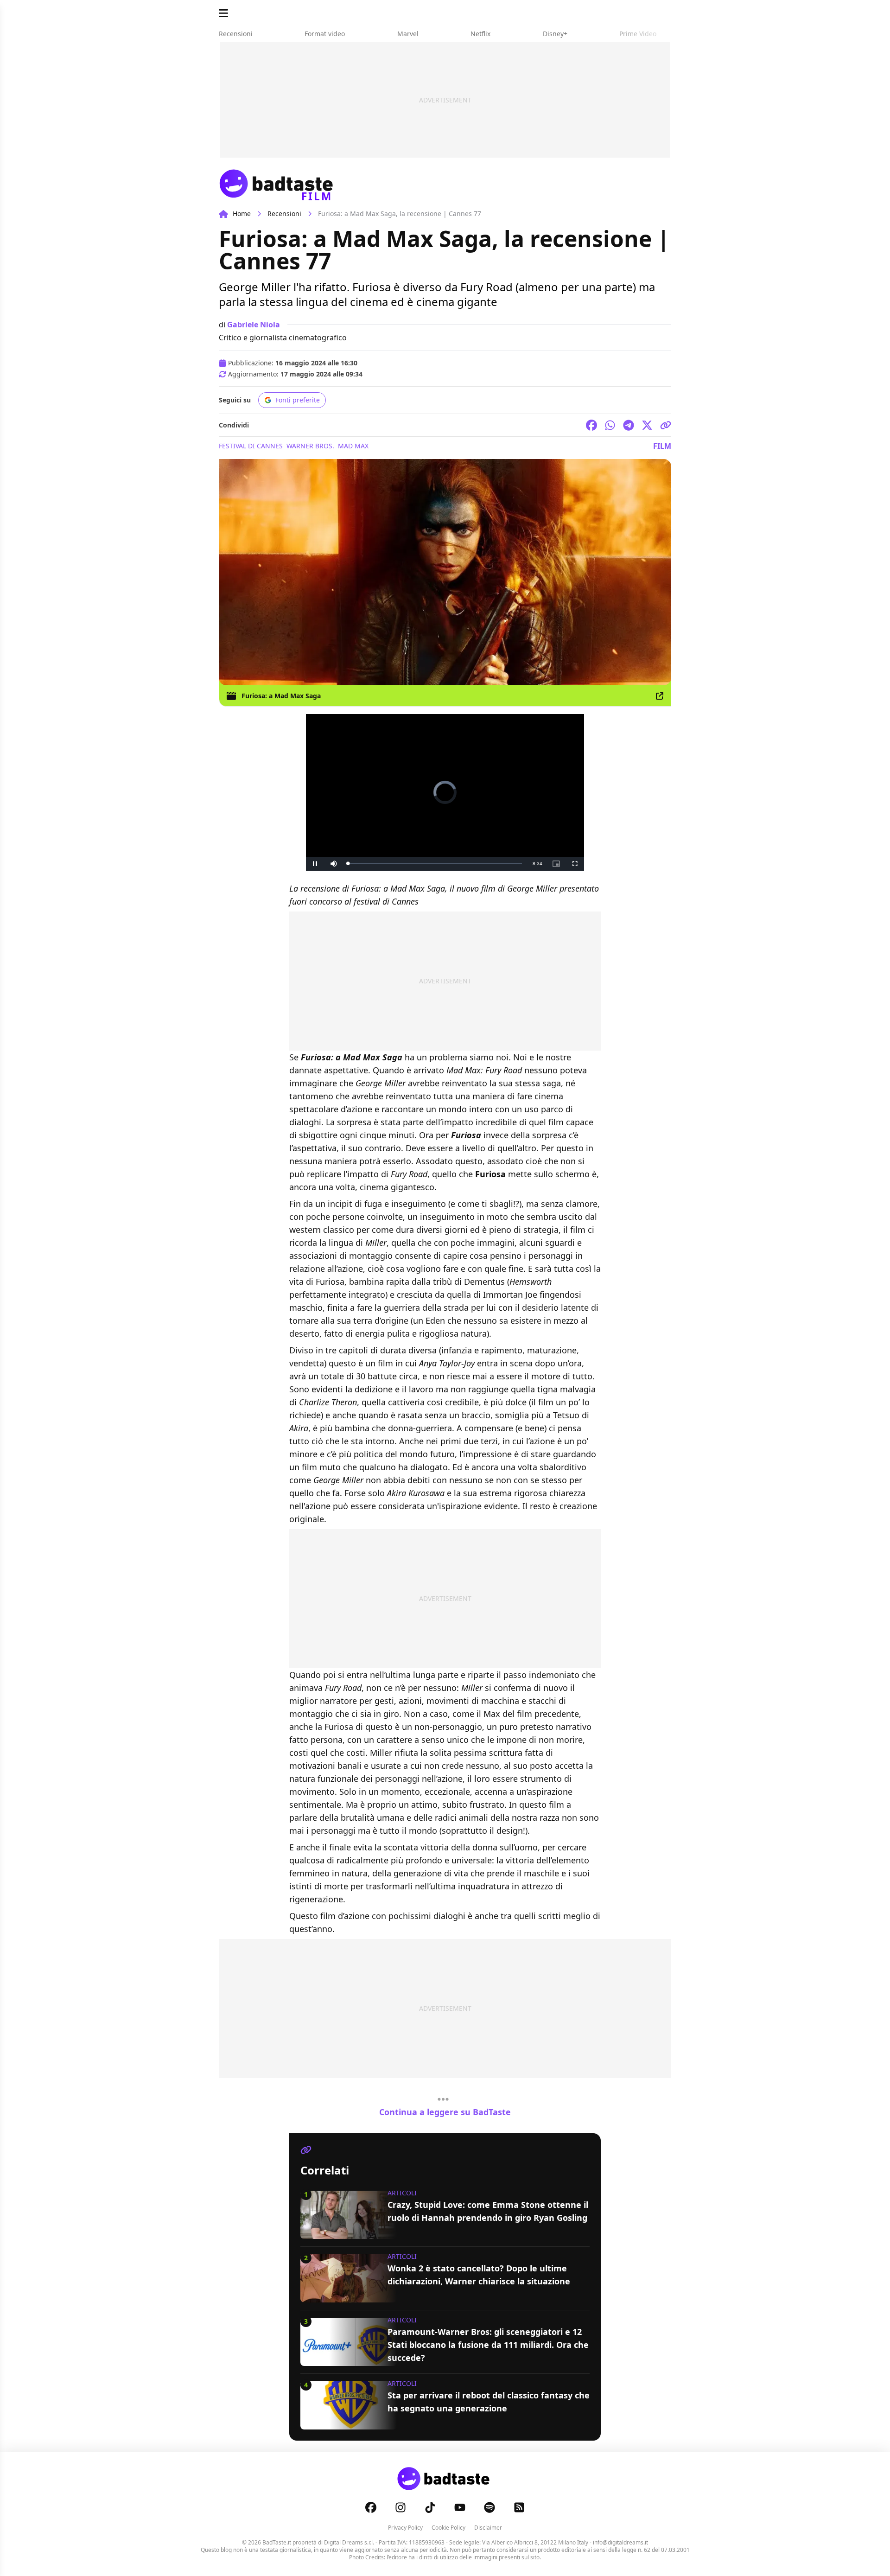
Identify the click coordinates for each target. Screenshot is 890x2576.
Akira (299, 1428)
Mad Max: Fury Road (484, 1070)
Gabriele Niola (254, 325)
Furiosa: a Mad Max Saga (281, 696)
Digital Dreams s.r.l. (349, 2542)
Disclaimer (488, 2528)
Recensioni (284, 214)
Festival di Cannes (251, 446)
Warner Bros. (310, 446)
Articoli (402, 2193)
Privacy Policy (405, 2528)
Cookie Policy (448, 2528)
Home (242, 214)
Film (662, 446)
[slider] (435, 864)
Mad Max (353, 446)
